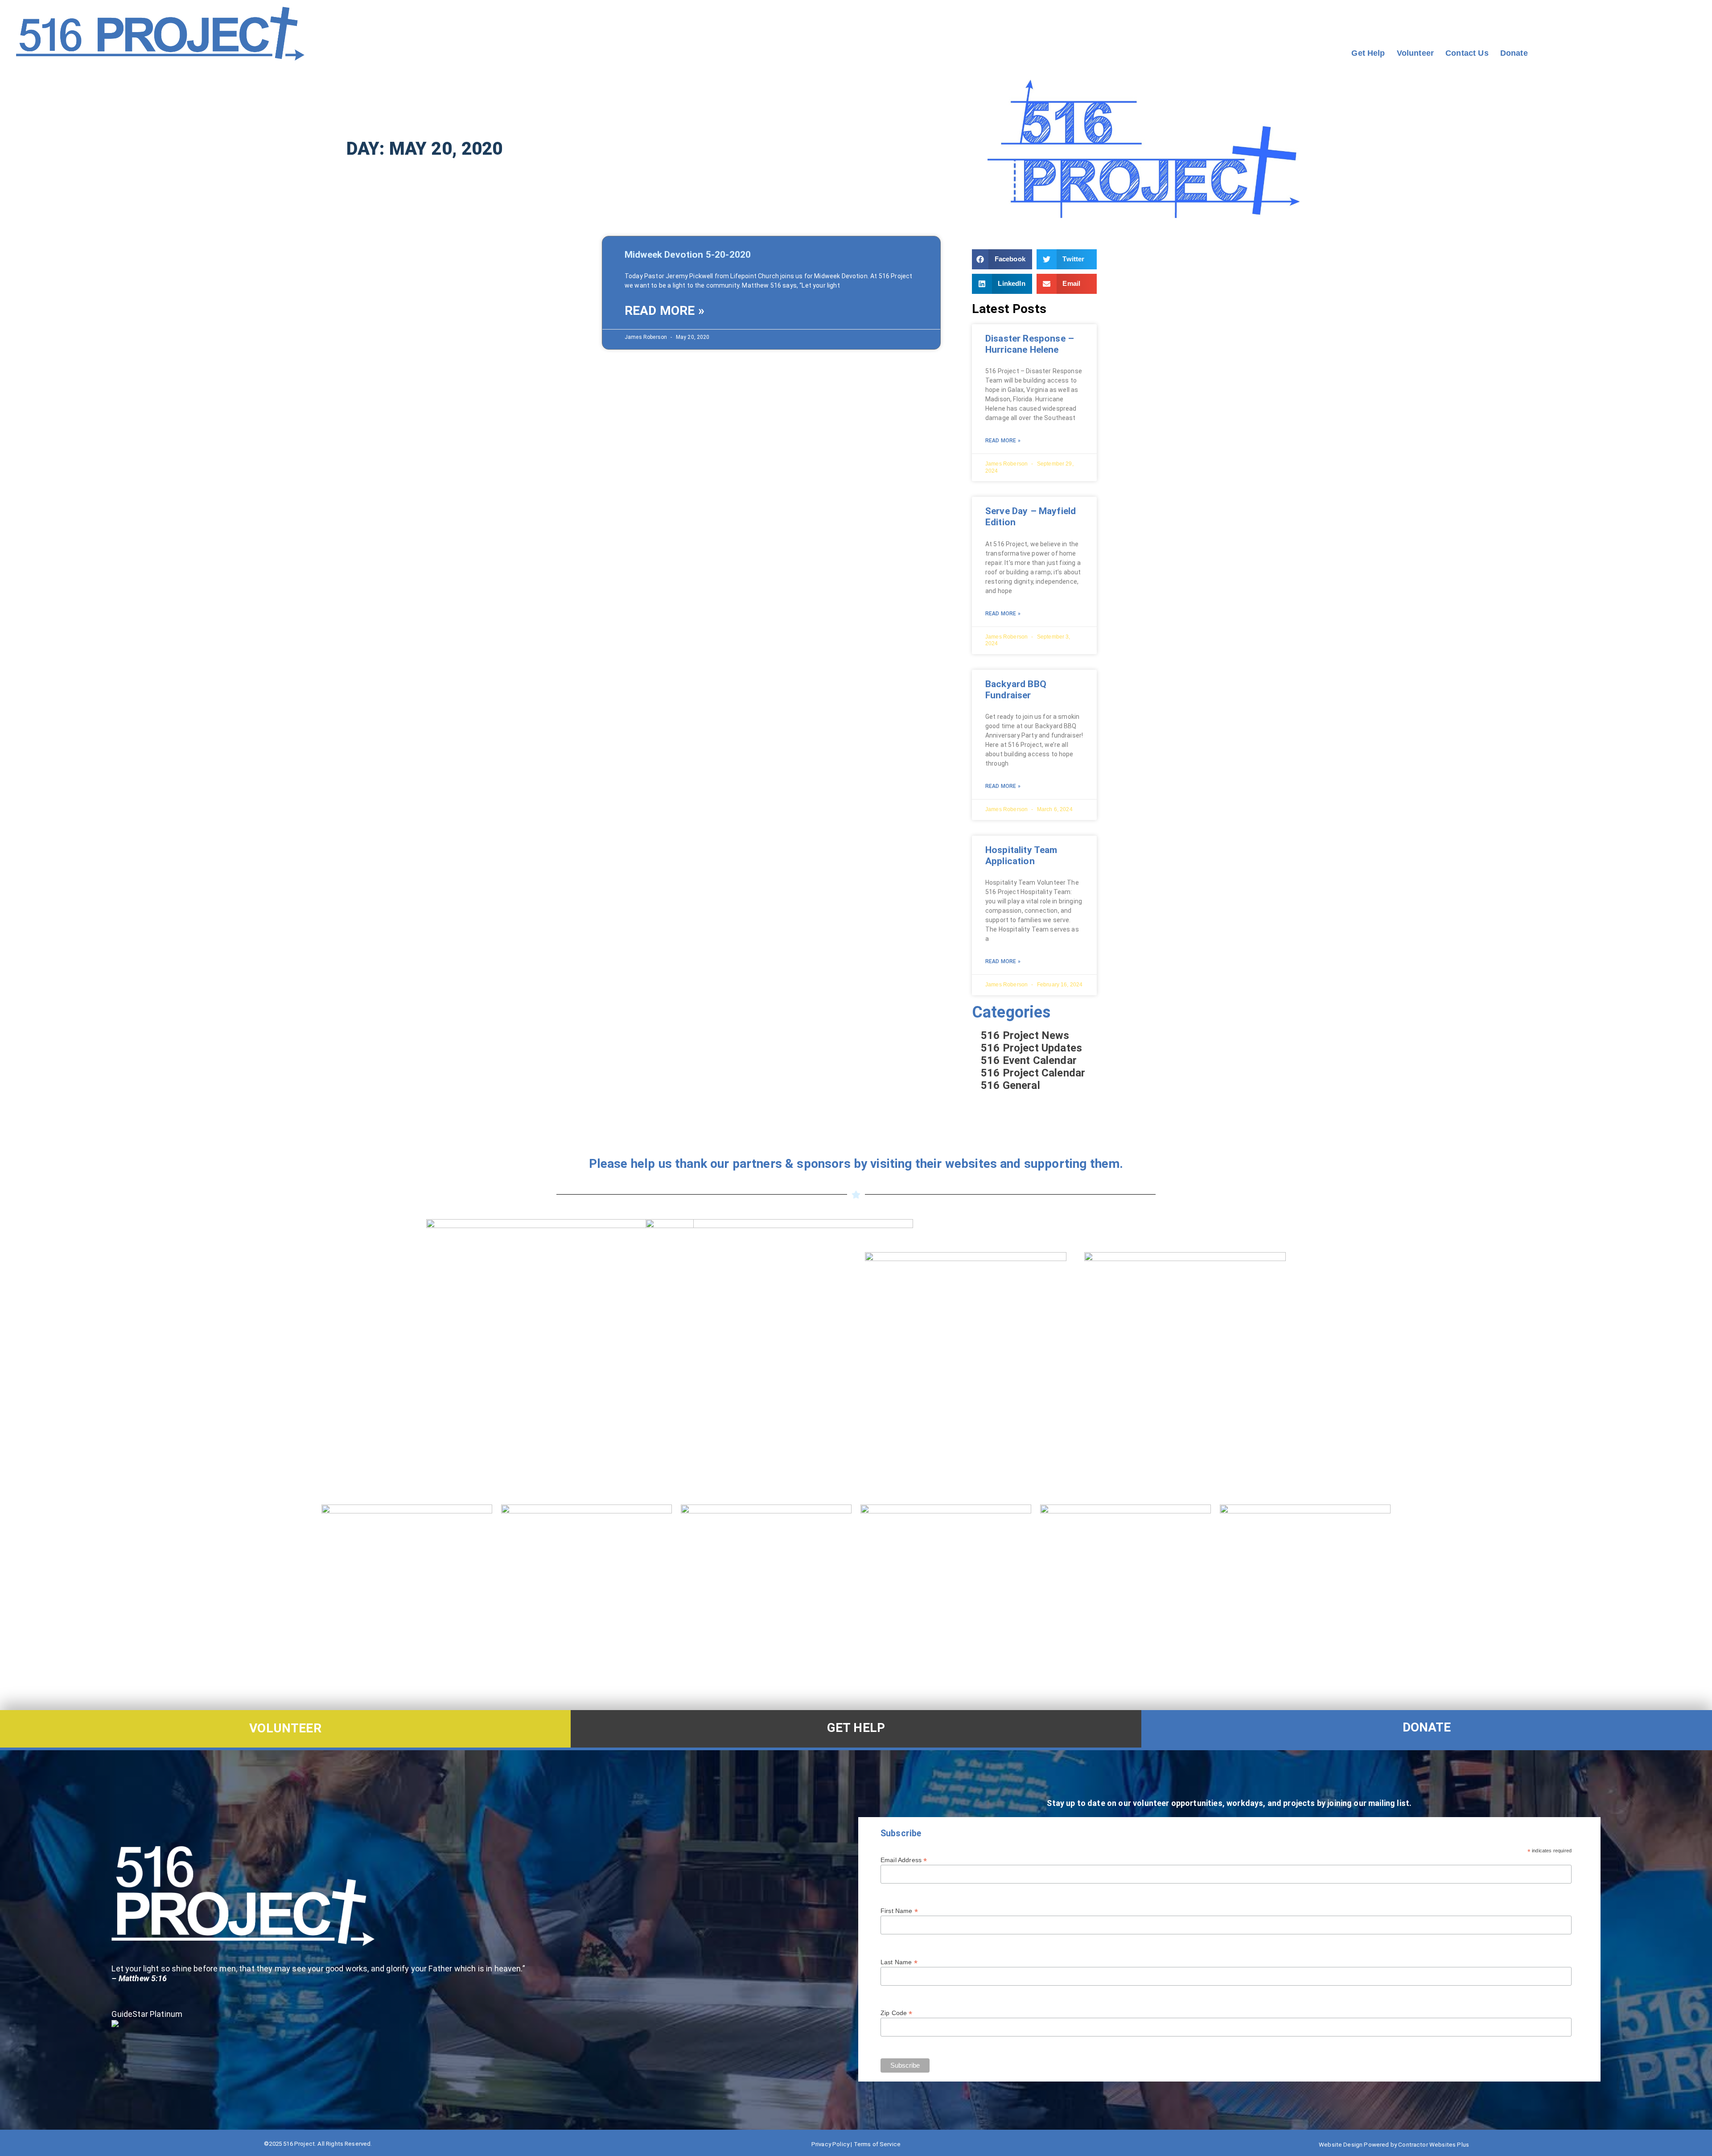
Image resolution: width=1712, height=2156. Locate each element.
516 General (1010, 1085)
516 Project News (1025, 1035)
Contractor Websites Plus (1434, 2145)
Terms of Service (877, 2144)
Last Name (899, 1962)
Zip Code (897, 2013)
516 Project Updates (1031, 1048)
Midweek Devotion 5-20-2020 (688, 255)
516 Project (299, 2144)
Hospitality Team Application (1021, 855)
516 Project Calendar (1033, 1073)
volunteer (285, 1728)
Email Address (904, 1860)
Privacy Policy (830, 2144)
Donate (1514, 53)
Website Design (1341, 2145)
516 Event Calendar (1029, 1060)
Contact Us (1467, 53)
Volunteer (1415, 53)
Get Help (1368, 53)
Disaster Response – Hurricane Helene (1030, 344)
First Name (899, 1911)
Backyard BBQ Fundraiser (1016, 690)
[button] (1002, 259)
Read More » (665, 311)
